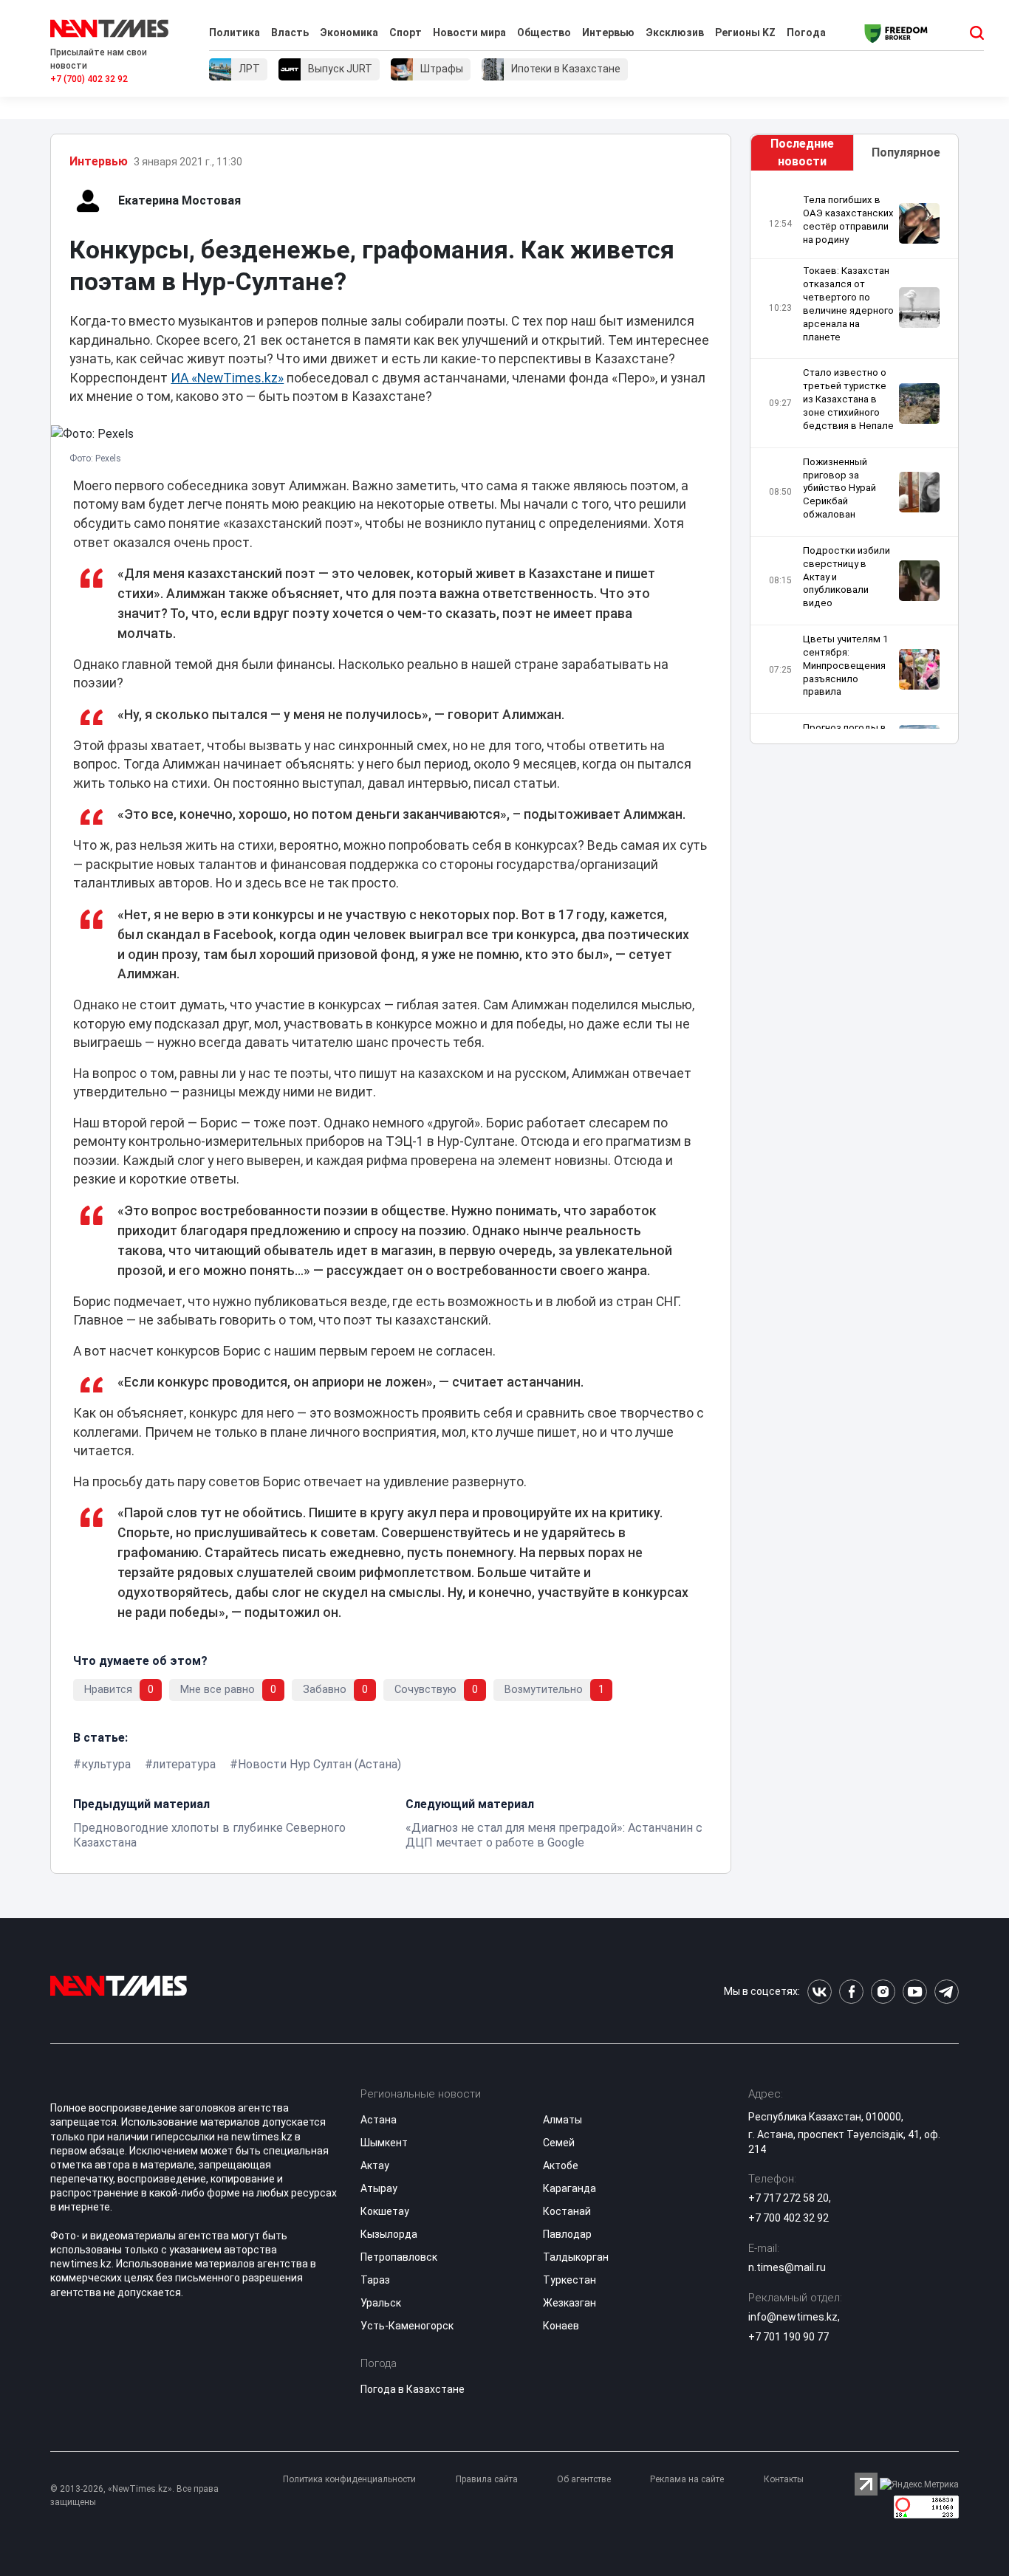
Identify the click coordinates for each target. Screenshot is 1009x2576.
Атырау (379, 2188)
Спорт (406, 32)
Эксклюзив (675, 32)
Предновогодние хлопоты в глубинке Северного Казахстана (209, 1835)
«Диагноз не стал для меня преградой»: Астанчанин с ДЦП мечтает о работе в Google (554, 1835)
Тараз (375, 2280)
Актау (375, 2165)
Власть (290, 32)
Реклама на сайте (687, 2479)
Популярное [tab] (906, 152)
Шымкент (384, 2143)
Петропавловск (399, 2257)
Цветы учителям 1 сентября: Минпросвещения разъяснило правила (845, 665)
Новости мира (469, 32)
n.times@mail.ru (787, 2267)
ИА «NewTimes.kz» (227, 378)
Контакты (784, 2479)
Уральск (381, 2303)
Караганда (570, 2188)
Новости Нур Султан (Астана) (319, 1764)
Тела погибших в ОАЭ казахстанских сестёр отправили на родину (848, 220)
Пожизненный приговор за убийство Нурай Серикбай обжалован (839, 488)
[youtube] (915, 1992)
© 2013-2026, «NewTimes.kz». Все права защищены (134, 2496)
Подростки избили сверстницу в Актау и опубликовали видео (846, 577)
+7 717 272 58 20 (789, 2198)
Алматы (562, 2120)
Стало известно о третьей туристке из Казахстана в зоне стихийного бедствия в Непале (848, 399)
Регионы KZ (745, 32)
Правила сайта (487, 2479)
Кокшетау (385, 2211)
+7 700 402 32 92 (789, 2218)
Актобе (561, 2165)
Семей (559, 2143)
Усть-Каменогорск (407, 2326)
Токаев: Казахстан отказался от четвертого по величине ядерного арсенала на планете (848, 303)
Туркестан (570, 2280)
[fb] (851, 1992)
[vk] (820, 1992)
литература (184, 1764)
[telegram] (947, 1992)
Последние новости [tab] (802, 152)
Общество (544, 32)
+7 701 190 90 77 (789, 2337)
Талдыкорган (576, 2257)
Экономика (349, 32)
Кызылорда (389, 2234)
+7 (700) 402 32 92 (89, 79)
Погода (806, 32)
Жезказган (570, 2303)
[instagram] (883, 1992)
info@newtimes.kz (793, 2317)
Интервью (608, 32)
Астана (379, 2120)
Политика (235, 32)
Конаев (561, 2326)
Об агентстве (584, 2479)
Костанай (567, 2211)
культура (106, 1764)
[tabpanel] (854, 461)
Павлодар (567, 2234)
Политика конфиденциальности (349, 2479)
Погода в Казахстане (413, 2389)
